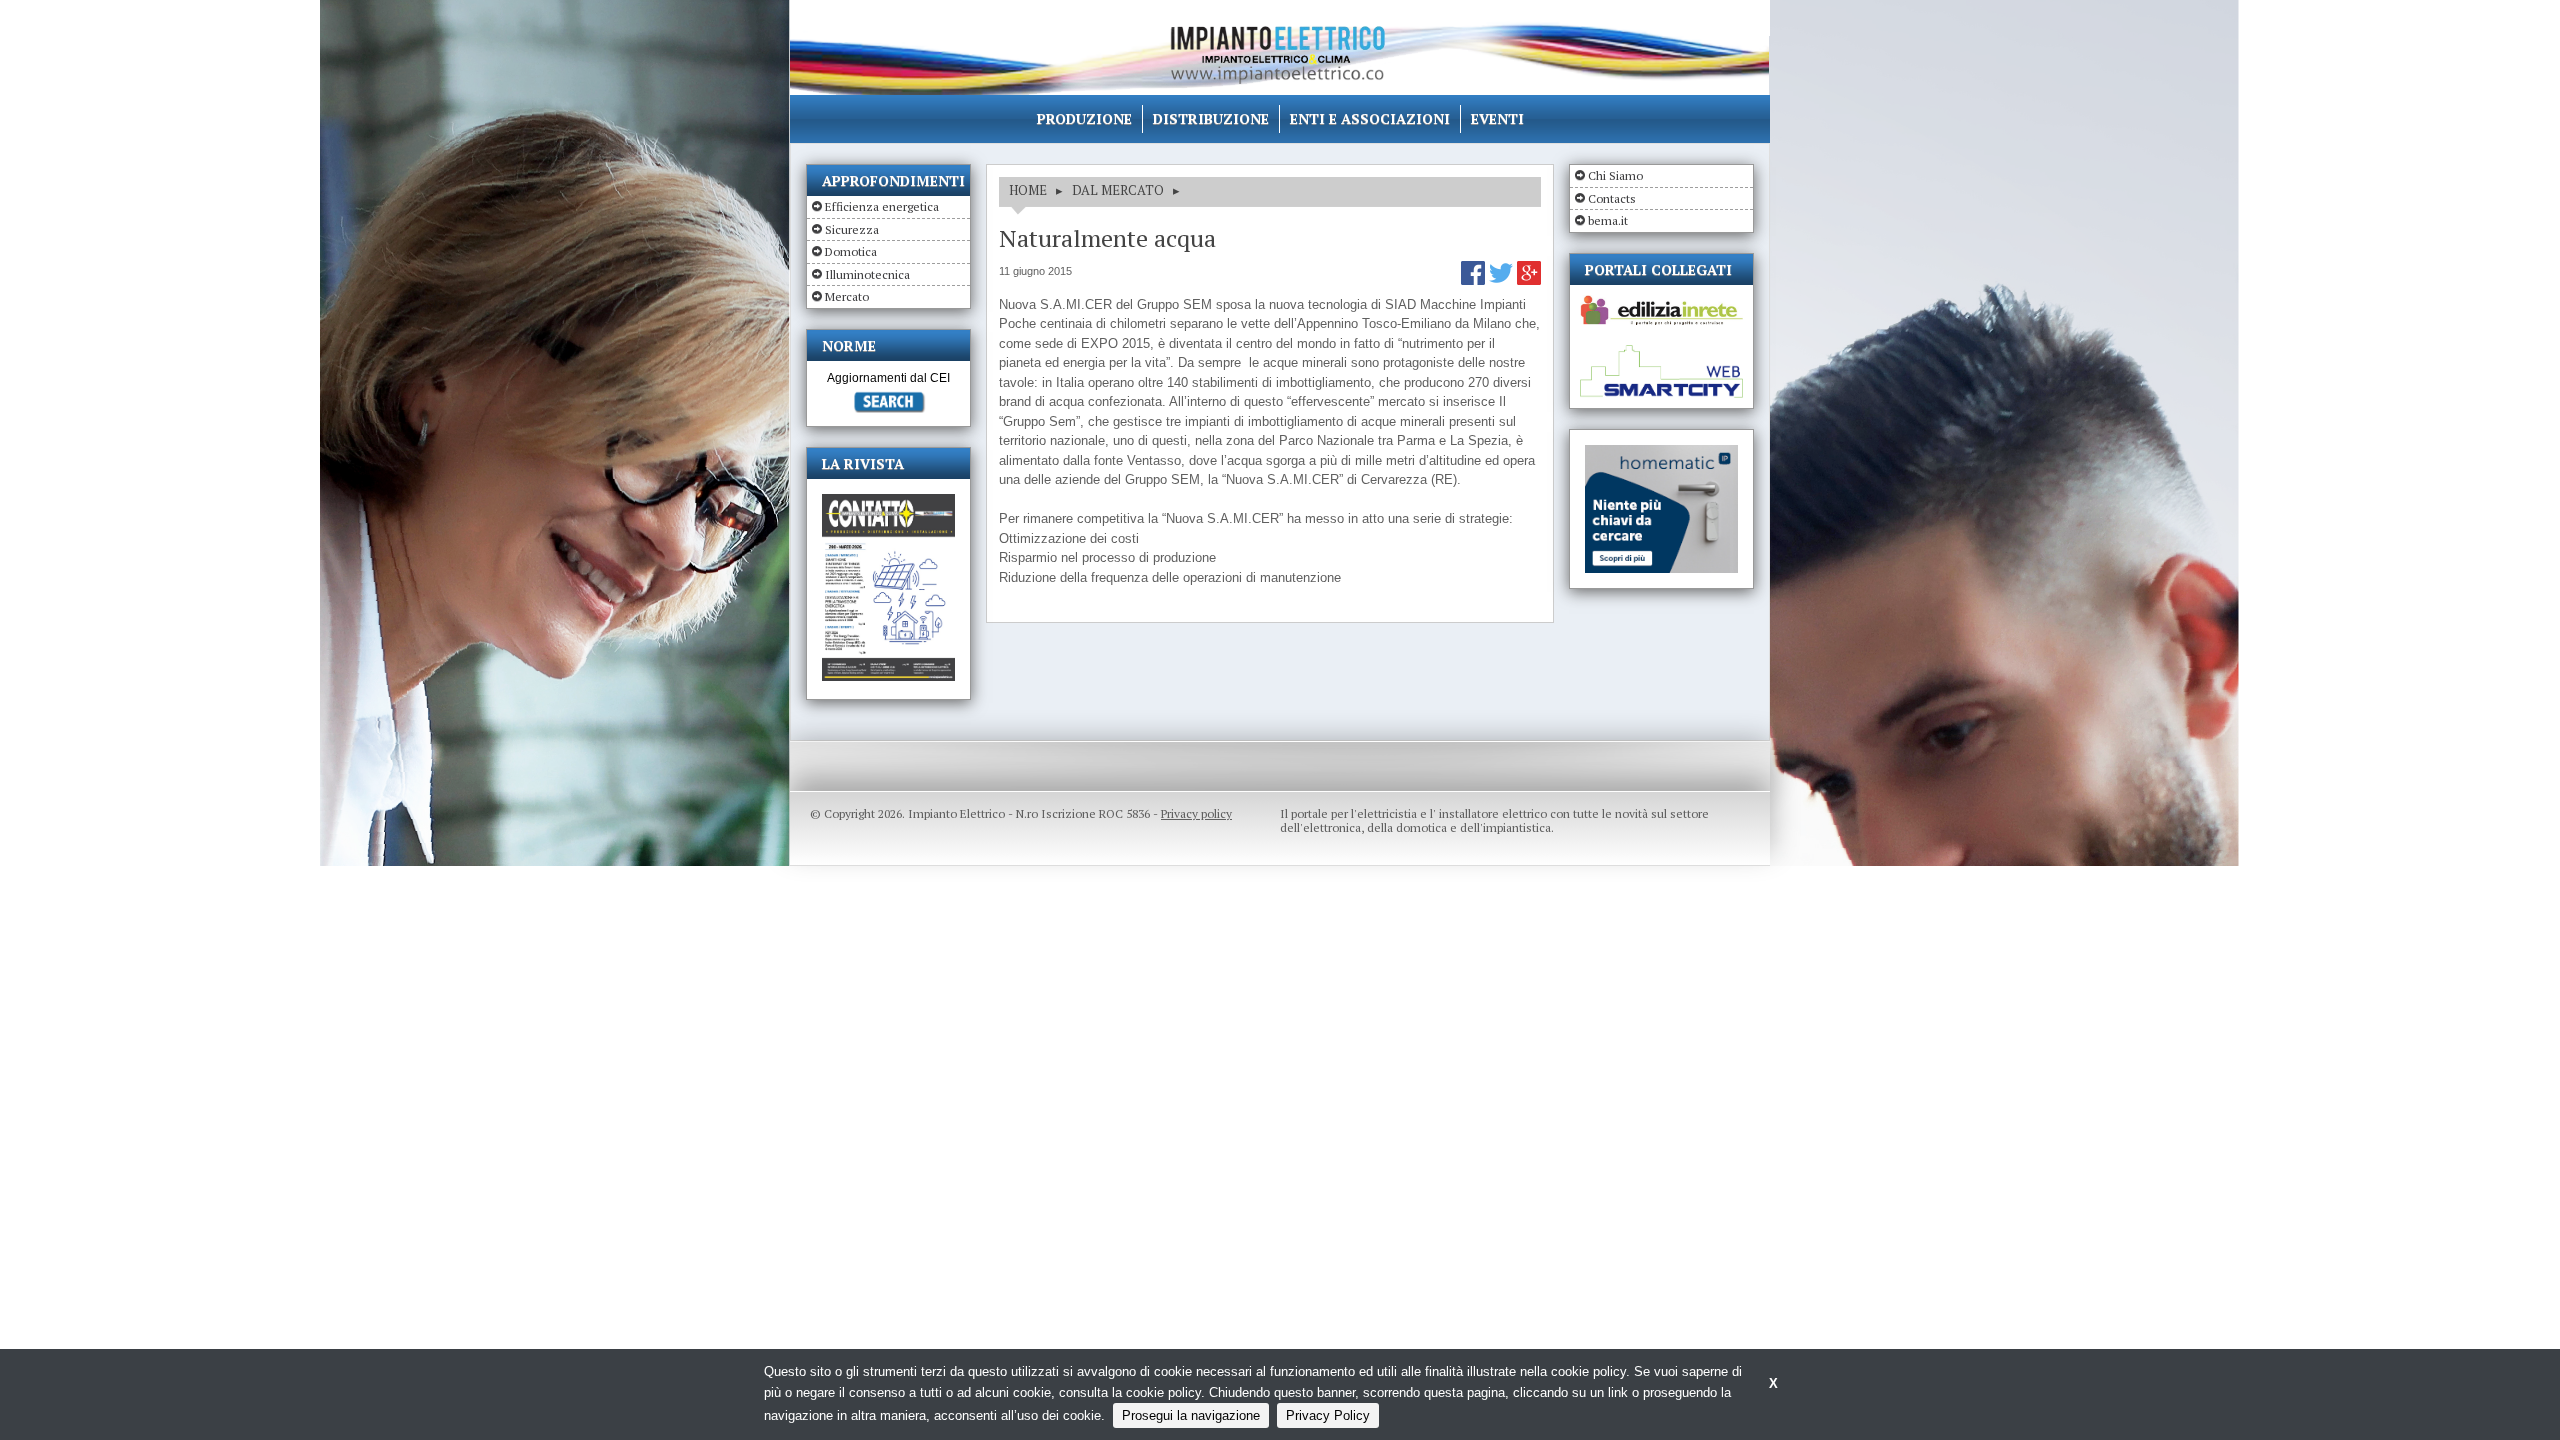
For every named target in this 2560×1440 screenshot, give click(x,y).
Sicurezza (852, 229)
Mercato (847, 296)
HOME (1028, 190)
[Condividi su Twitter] (1503, 280)
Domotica (851, 251)
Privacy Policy (1328, 1415)
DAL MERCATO (1118, 190)
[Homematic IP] (1661, 453)
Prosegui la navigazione (1191, 1415)
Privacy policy (1196, 813)
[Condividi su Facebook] (1475, 280)
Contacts (1612, 198)
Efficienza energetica (882, 206)
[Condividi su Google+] (1529, 280)
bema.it (1608, 220)
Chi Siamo (1615, 175)
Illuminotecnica (867, 274)
